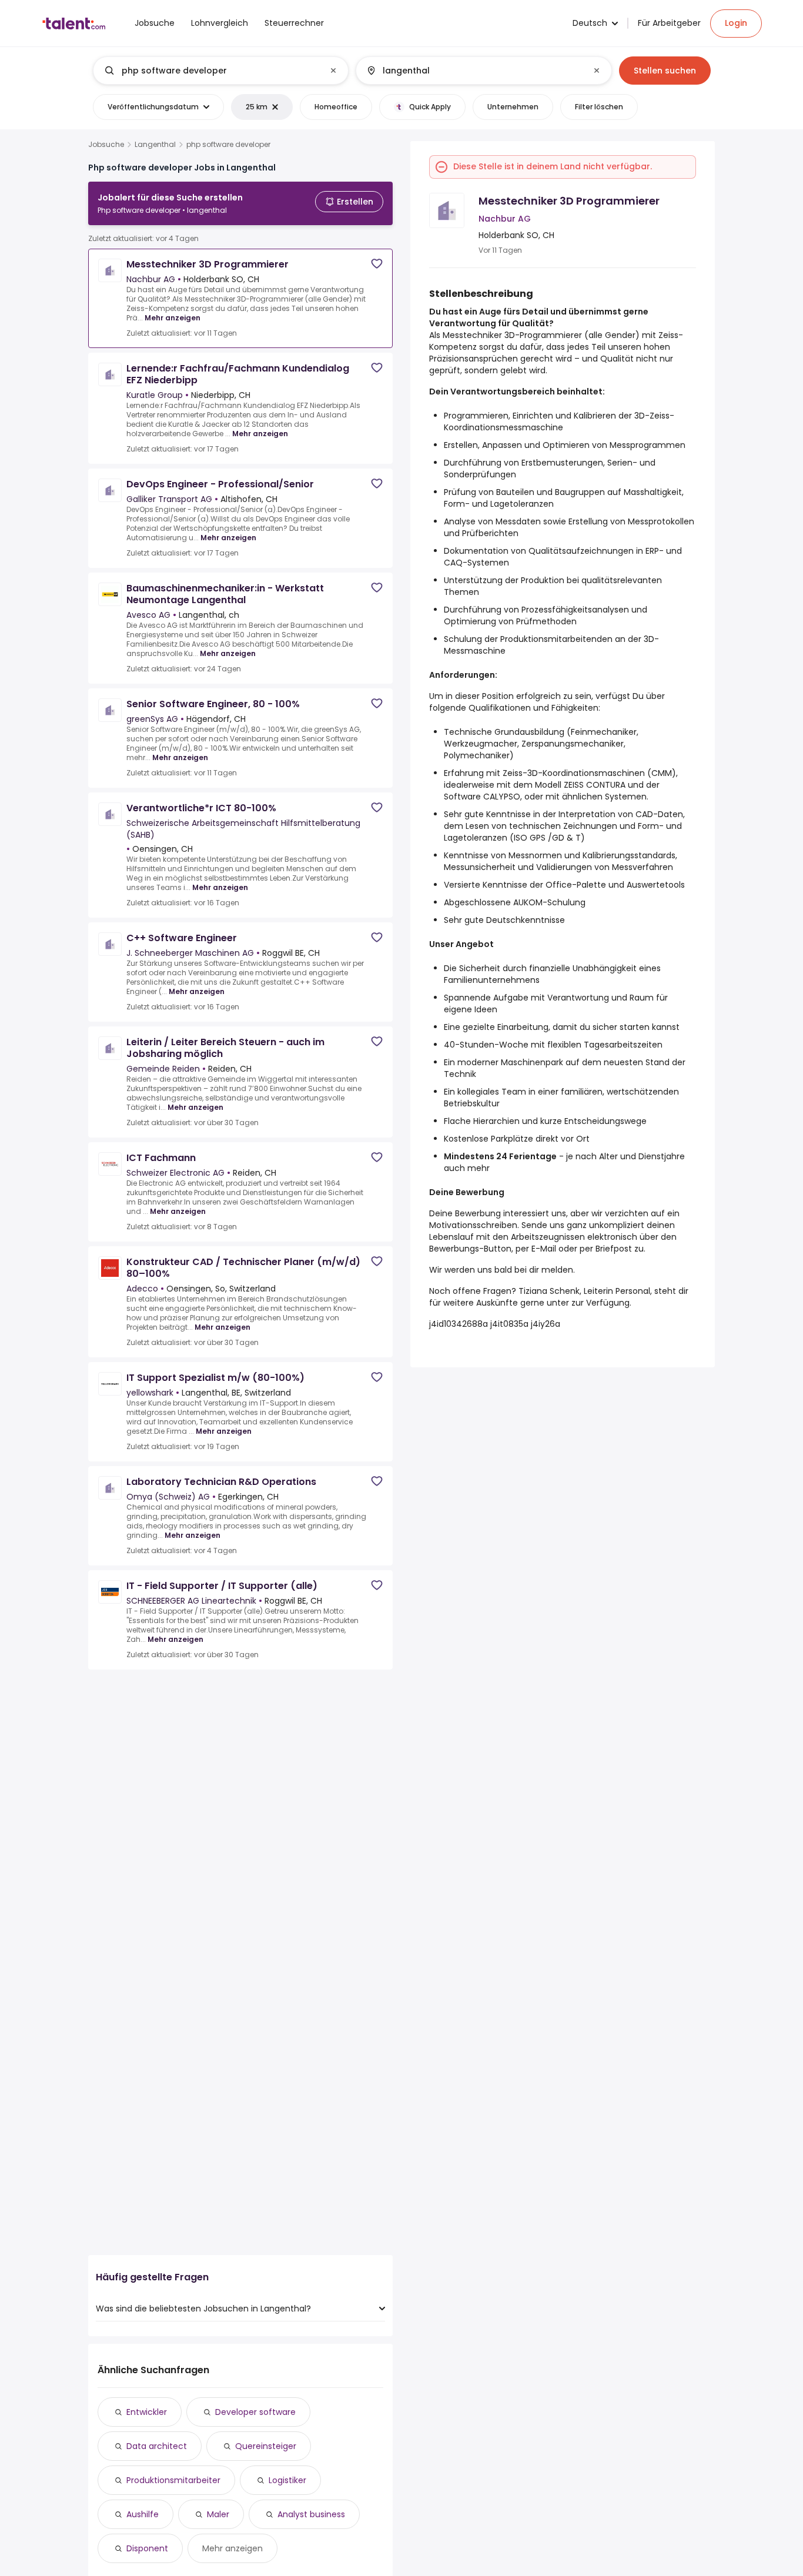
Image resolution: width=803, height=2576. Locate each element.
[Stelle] (211, 71)
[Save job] (377, 264)
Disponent (147, 2548)
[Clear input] (333, 71)
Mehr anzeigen (173, 318)
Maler (218, 2514)
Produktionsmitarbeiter (173, 2480)
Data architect (157, 2446)
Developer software (255, 2412)
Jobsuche (106, 145)
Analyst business (311, 2514)
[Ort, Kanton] (474, 71)
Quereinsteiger (266, 2446)
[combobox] (220, 71)
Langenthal (155, 145)
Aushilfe (143, 2514)
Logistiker (287, 2480)
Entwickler (147, 2412)
